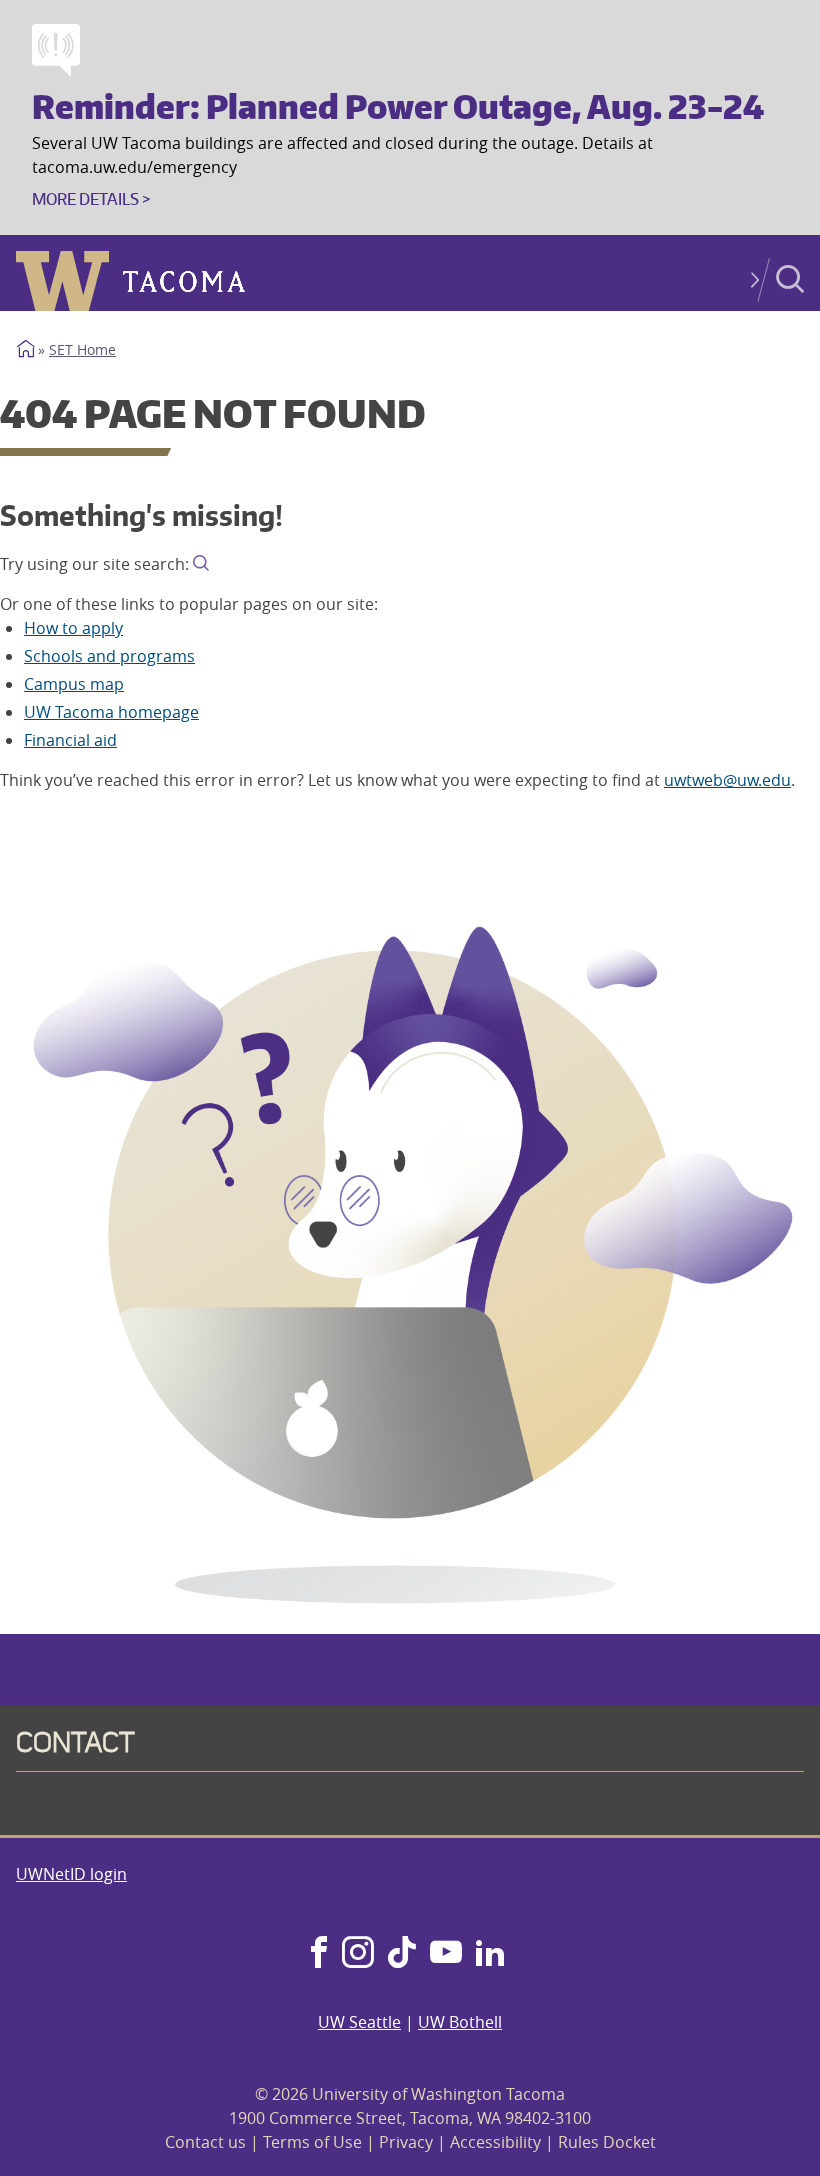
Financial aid (70, 740)
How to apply (73, 628)
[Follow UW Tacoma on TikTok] (402, 1954)
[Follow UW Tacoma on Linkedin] (490, 1954)
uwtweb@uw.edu (727, 780)
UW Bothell (460, 2022)
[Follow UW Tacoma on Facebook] (319, 1954)
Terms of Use (312, 2142)
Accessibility (495, 2142)
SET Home (82, 350)
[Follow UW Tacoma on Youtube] (446, 1954)
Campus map (74, 684)
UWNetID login (71, 1874)
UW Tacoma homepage (111, 712)
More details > (91, 199)
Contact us (205, 2142)
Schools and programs (109, 656)
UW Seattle (359, 2022)
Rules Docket (607, 2142)
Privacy (406, 2142)
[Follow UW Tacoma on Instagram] (357, 1954)
